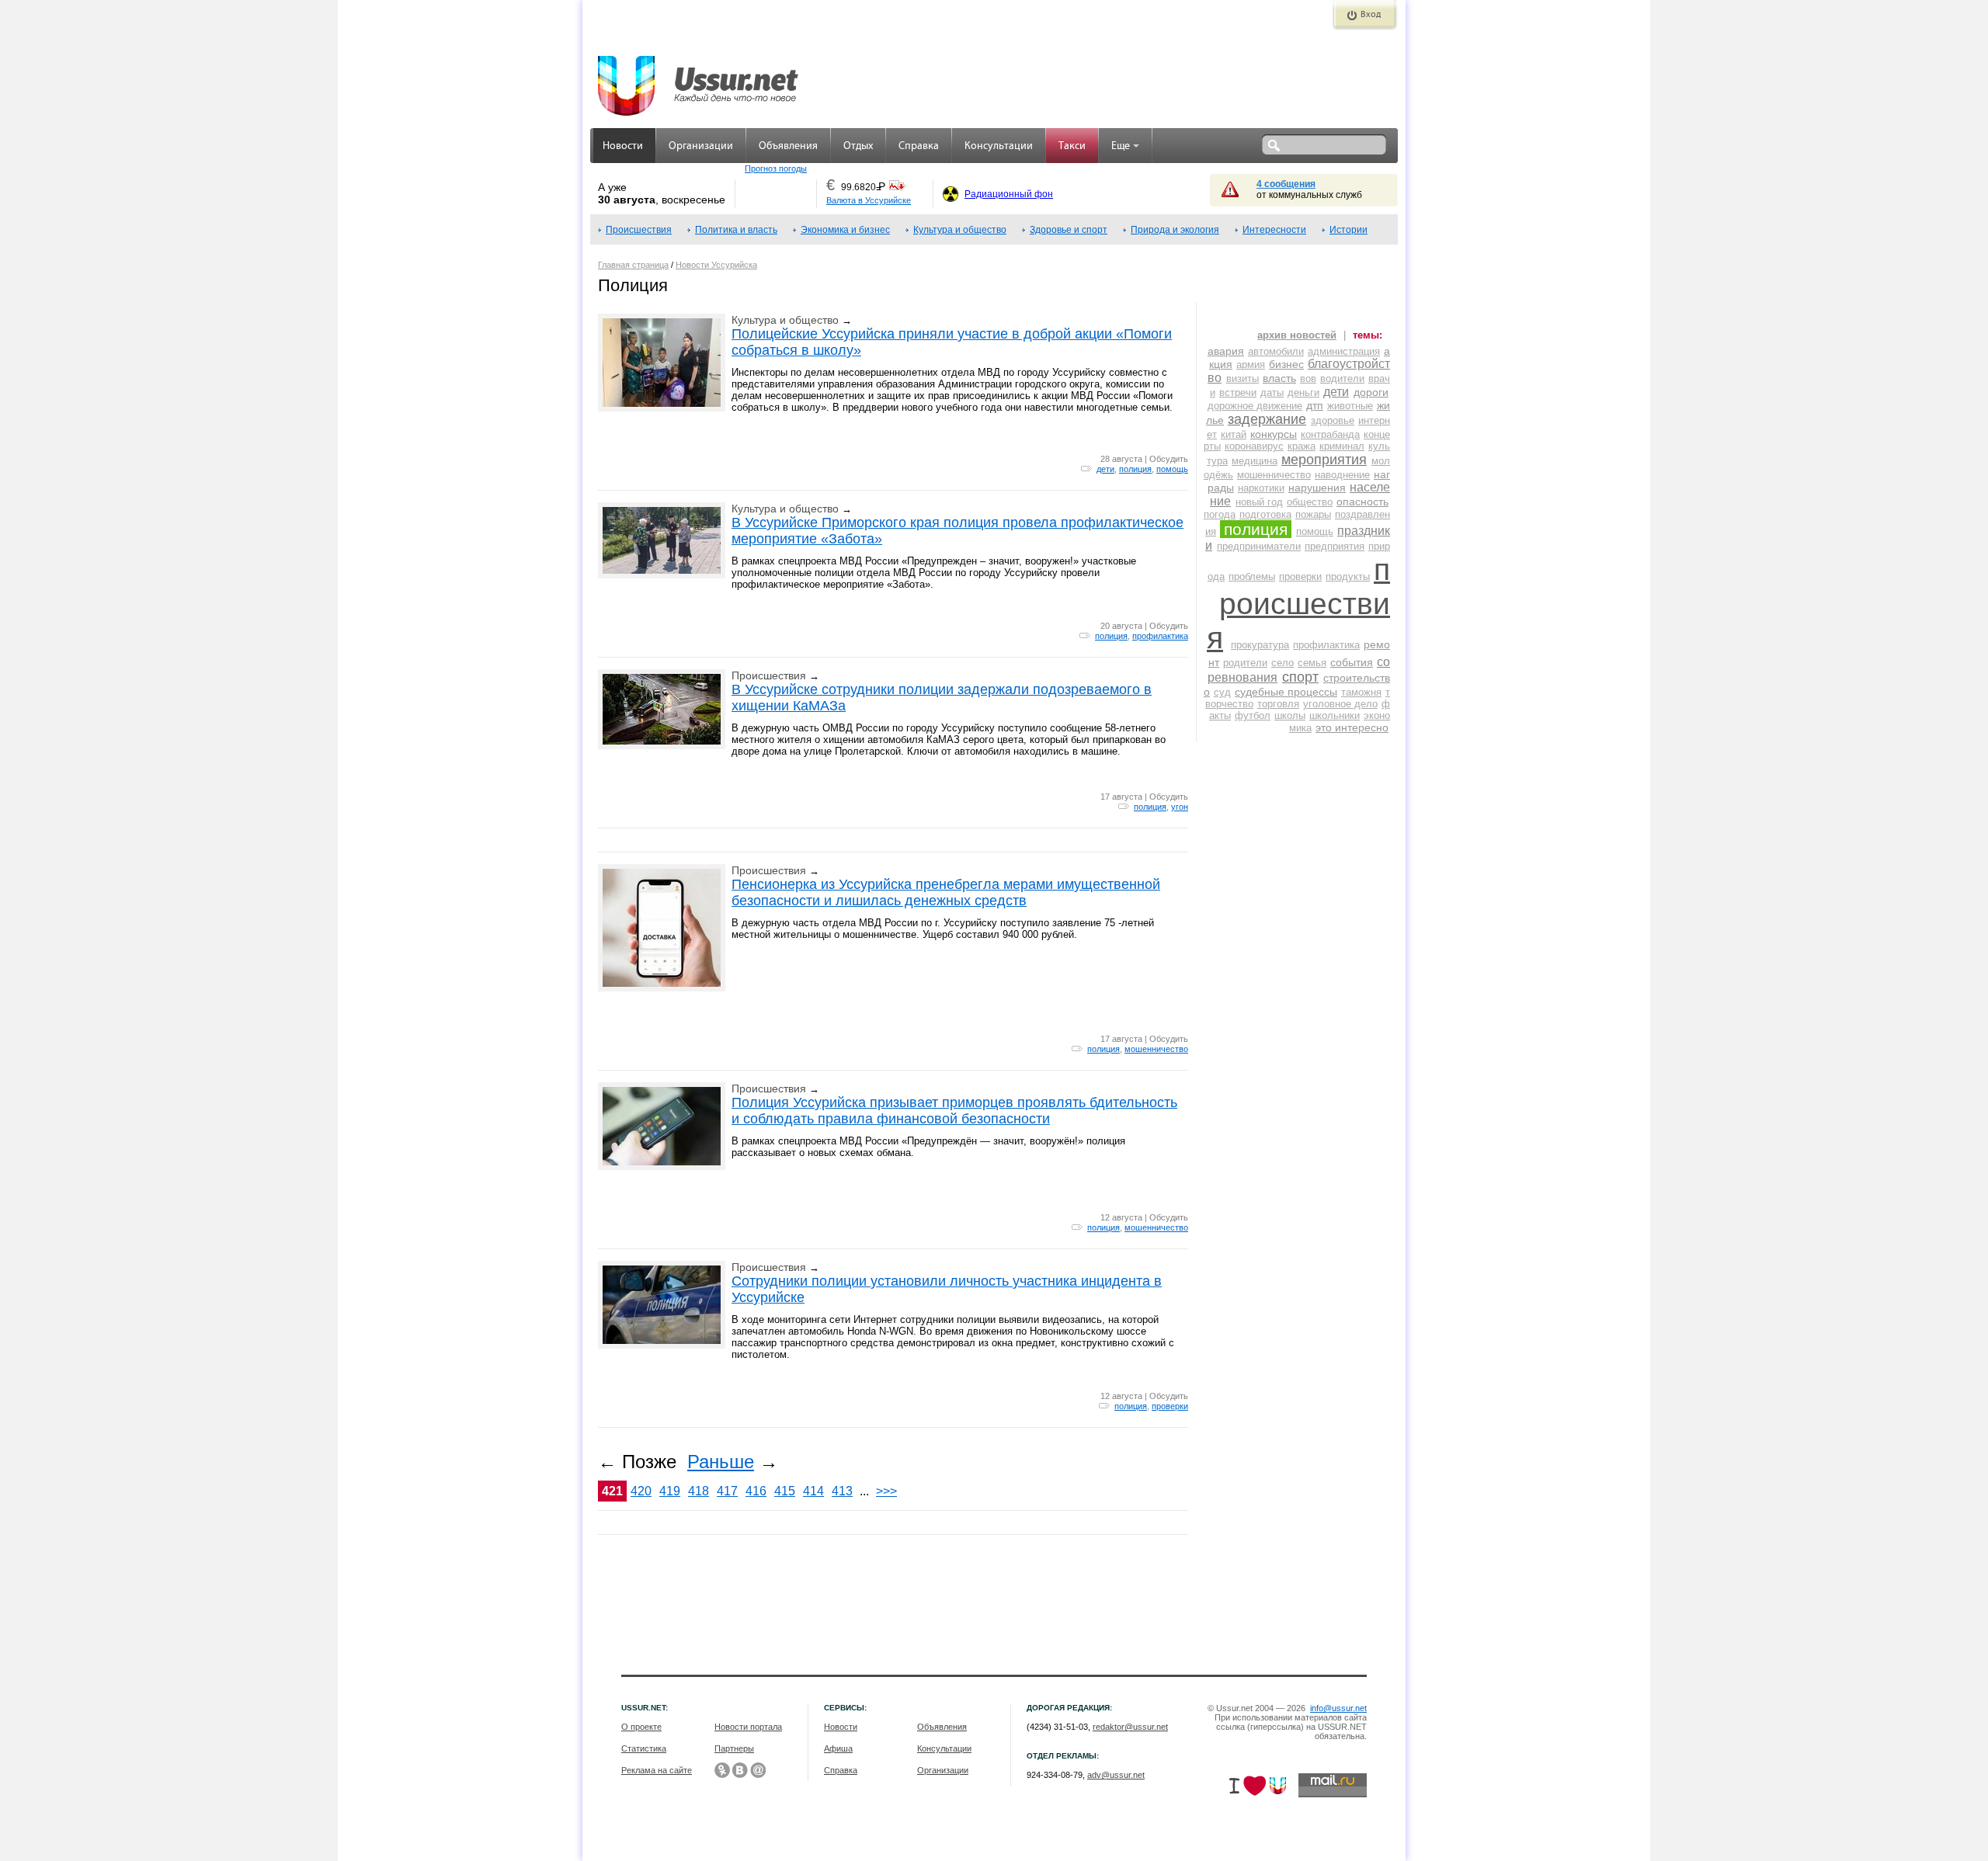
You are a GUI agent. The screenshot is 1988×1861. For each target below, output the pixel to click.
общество (1310, 502)
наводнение (1342, 475)
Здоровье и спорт (1069, 230)
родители (1245, 663)
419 (670, 1491)
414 (813, 1491)
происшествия (1298, 604)
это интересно (1352, 727)
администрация (1344, 351)
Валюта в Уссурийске (869, 200)
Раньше (721, 1462)
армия (1251, 365)
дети (1105, 469)
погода (1220, 514)
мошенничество (1156, 1049)
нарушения (1317, 488)
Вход (1371, 15)
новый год (1259, 502)
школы (1290, 715)
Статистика (644, 1748)
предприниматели (1259, 546)
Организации (701, 146)
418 (699, 1491)
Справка (919, 146)
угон (1180, 807)
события (1352, 662)
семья (1312, 663)
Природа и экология (1175, 230)
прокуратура (1260, 645)
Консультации (999, 146)
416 (756, 1491)
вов (1308, 378)
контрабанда (1330, 434)
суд (1222, 692)
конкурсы (1274, 434)
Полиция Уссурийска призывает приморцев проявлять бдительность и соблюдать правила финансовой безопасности (954, 1111)
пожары (1313, 514)
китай (1234, 434)
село (1282, 663)
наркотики (1261, 488)
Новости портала (748, 1727)
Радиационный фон (1009, 194)
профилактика (1160, 636)
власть (1279, 378)
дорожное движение (1255, 406)
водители (1342, 378)
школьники (1335, 715)
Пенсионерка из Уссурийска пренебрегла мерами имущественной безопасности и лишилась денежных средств (946, 892)
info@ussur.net (1338, 1708)
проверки (1170, 1406)
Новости (623, 146)
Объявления (788, 146)
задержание (1267, 419)
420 (641, 1491)
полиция (1135, 469)
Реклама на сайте (657, 1770)
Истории (1349, 230)
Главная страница (633, 265)
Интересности (1274, 230)
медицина (1255, 461)
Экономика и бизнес (845, 230)
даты (1272, 392)
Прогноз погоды (776, 168)
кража (1302, 446)
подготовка (1265, 514)
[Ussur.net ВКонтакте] (740, 1770)
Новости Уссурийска (716, 265)
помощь (1172, 469)
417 (727, 1491)
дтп (1315, 405)
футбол (1253, 715)
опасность (1362, 502)
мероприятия (1324, 460)
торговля (1278, 704)
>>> (886, 1491)
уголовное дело (1340, 704)
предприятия (1335, 546)
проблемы (1252, 576)
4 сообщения (1286, 184)
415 (785, 1491)
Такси (1072, 146)
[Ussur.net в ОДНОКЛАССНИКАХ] (722, 1770)
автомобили (1276, 351)
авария (1226, 351)
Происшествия (639, 230)
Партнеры (734, 1748)
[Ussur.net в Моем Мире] (758, 1770)
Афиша (838, 1748)
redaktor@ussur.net (1130, 1727)
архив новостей (1297, 335)
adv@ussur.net (1116, 1775)
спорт (1300, 677)
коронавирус (1254, 446)
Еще (1121, 146)
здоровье (1333, 420)
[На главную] (699, 78)
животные (1350, 406)
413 (842, 1491)
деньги (1303, 392)
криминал (1342, 446)
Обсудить (1169, 459)
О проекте (641, 1727)
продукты (1348, 576)
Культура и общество (960, 230)
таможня (1361, 692)
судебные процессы (1286, 692)
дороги (1371, 392)
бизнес (1286, 364)
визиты (1242, 378)
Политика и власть (736, 230)
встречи (1238, 392)
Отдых (858, 146)
